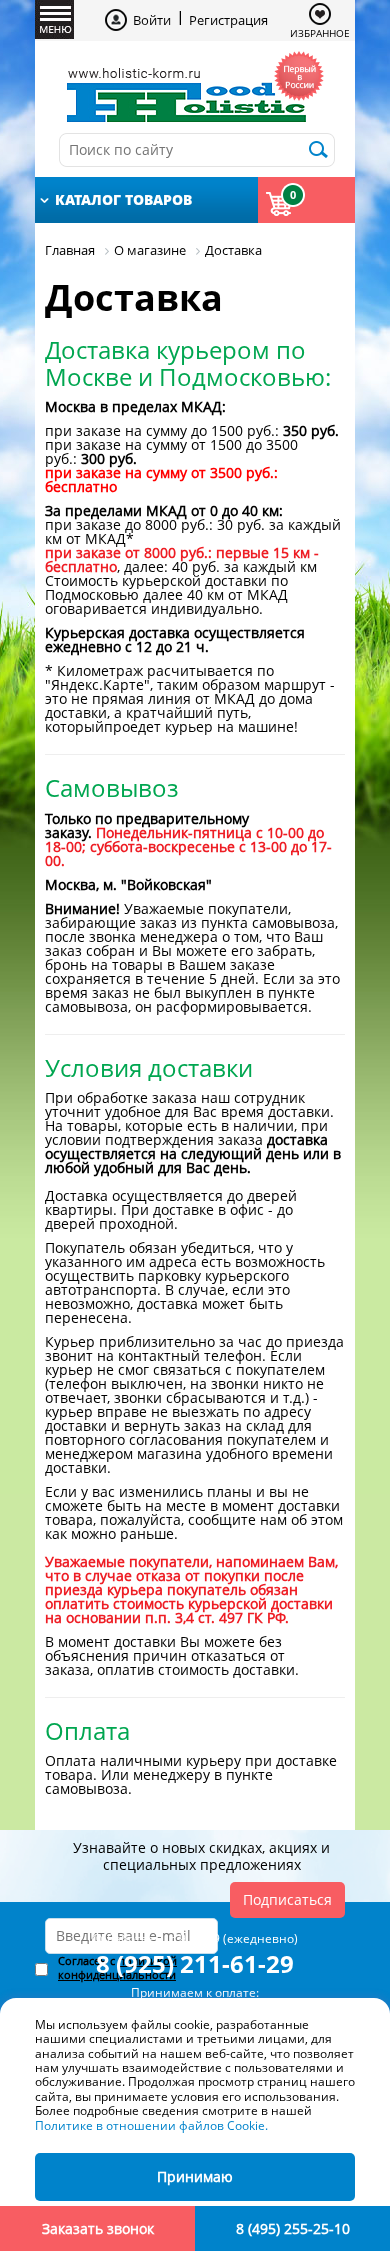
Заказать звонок (98, 2228)
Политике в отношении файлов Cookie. (151, 2125)
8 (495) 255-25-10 (293, 2228)
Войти (152, 20)
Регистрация (228, 20)
